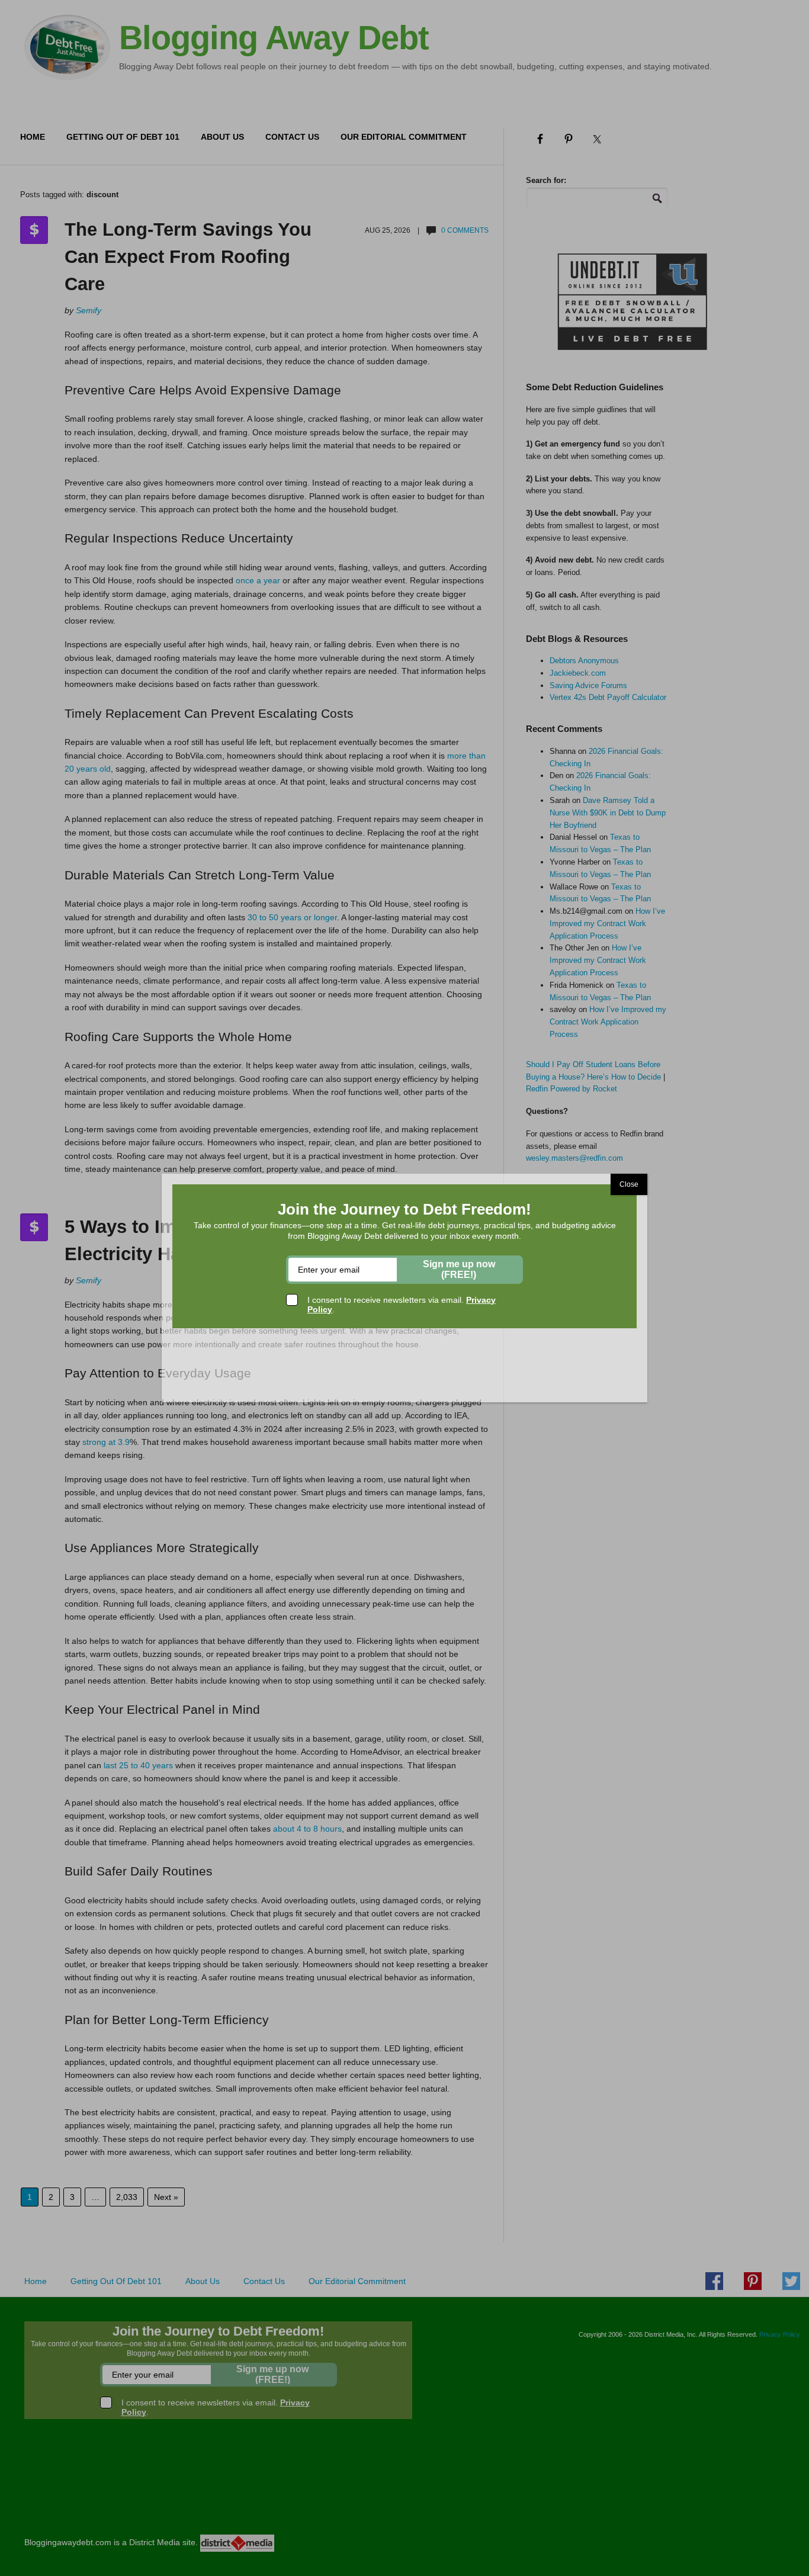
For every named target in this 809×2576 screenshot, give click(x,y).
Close (629, 1184)
